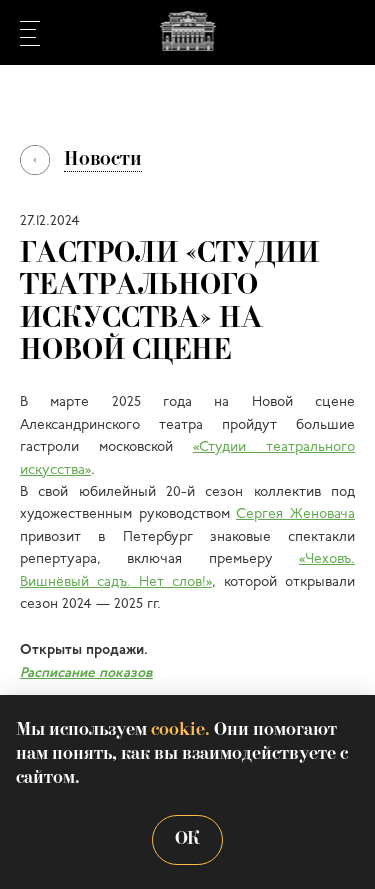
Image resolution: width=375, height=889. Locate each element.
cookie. (180, 730)
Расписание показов (86, 673)
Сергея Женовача (295, 514)
